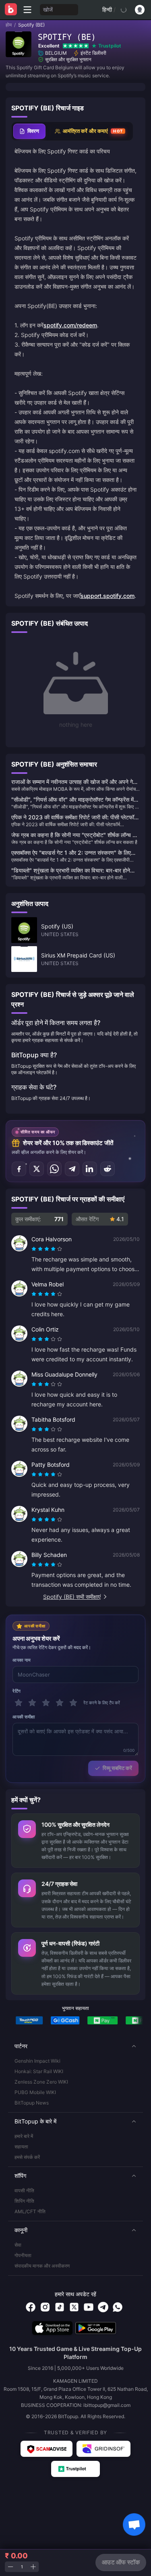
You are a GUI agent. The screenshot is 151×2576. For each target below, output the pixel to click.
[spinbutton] (22, 2567)
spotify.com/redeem (70, 325)
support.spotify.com (108, 596)
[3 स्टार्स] (46, 1703)
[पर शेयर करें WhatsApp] (54, 1169)
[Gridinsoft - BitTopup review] (103, 2449)
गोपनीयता (23, 2255)
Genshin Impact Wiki (37, 2061)
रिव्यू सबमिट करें (117, 1768)
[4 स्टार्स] (60, 1703)
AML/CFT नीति (30, 2211)
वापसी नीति (24, 2190)
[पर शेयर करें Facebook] (19, 1169)
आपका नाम (22, 1660)
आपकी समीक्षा (24, 1717)
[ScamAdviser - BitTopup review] (47, 2449)
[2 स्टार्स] (32, 1703)
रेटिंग (17, 1691)
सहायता (21, 2147)
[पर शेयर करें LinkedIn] (90, 1169)
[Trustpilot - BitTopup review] (76, 2469)
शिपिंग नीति (24, 2201)
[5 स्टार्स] (73, 1703)
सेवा (18, 2245)
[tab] (29, 131)
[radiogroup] (47, 1249)
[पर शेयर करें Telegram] (72, 1169)
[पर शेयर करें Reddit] (108, 1169)
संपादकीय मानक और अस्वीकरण (42, 2266)
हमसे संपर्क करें (27, 2157)
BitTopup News (32, 2103)
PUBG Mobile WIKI (35, 2092)
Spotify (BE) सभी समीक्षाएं (72, 1597)
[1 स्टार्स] (19, 1703)
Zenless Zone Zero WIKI (41, 2082)
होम (9, 25)
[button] (75, 2046)
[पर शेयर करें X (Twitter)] (37, 1169)
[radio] (35, 1249)
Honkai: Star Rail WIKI (39, 2071)
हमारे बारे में (24, 2136)
